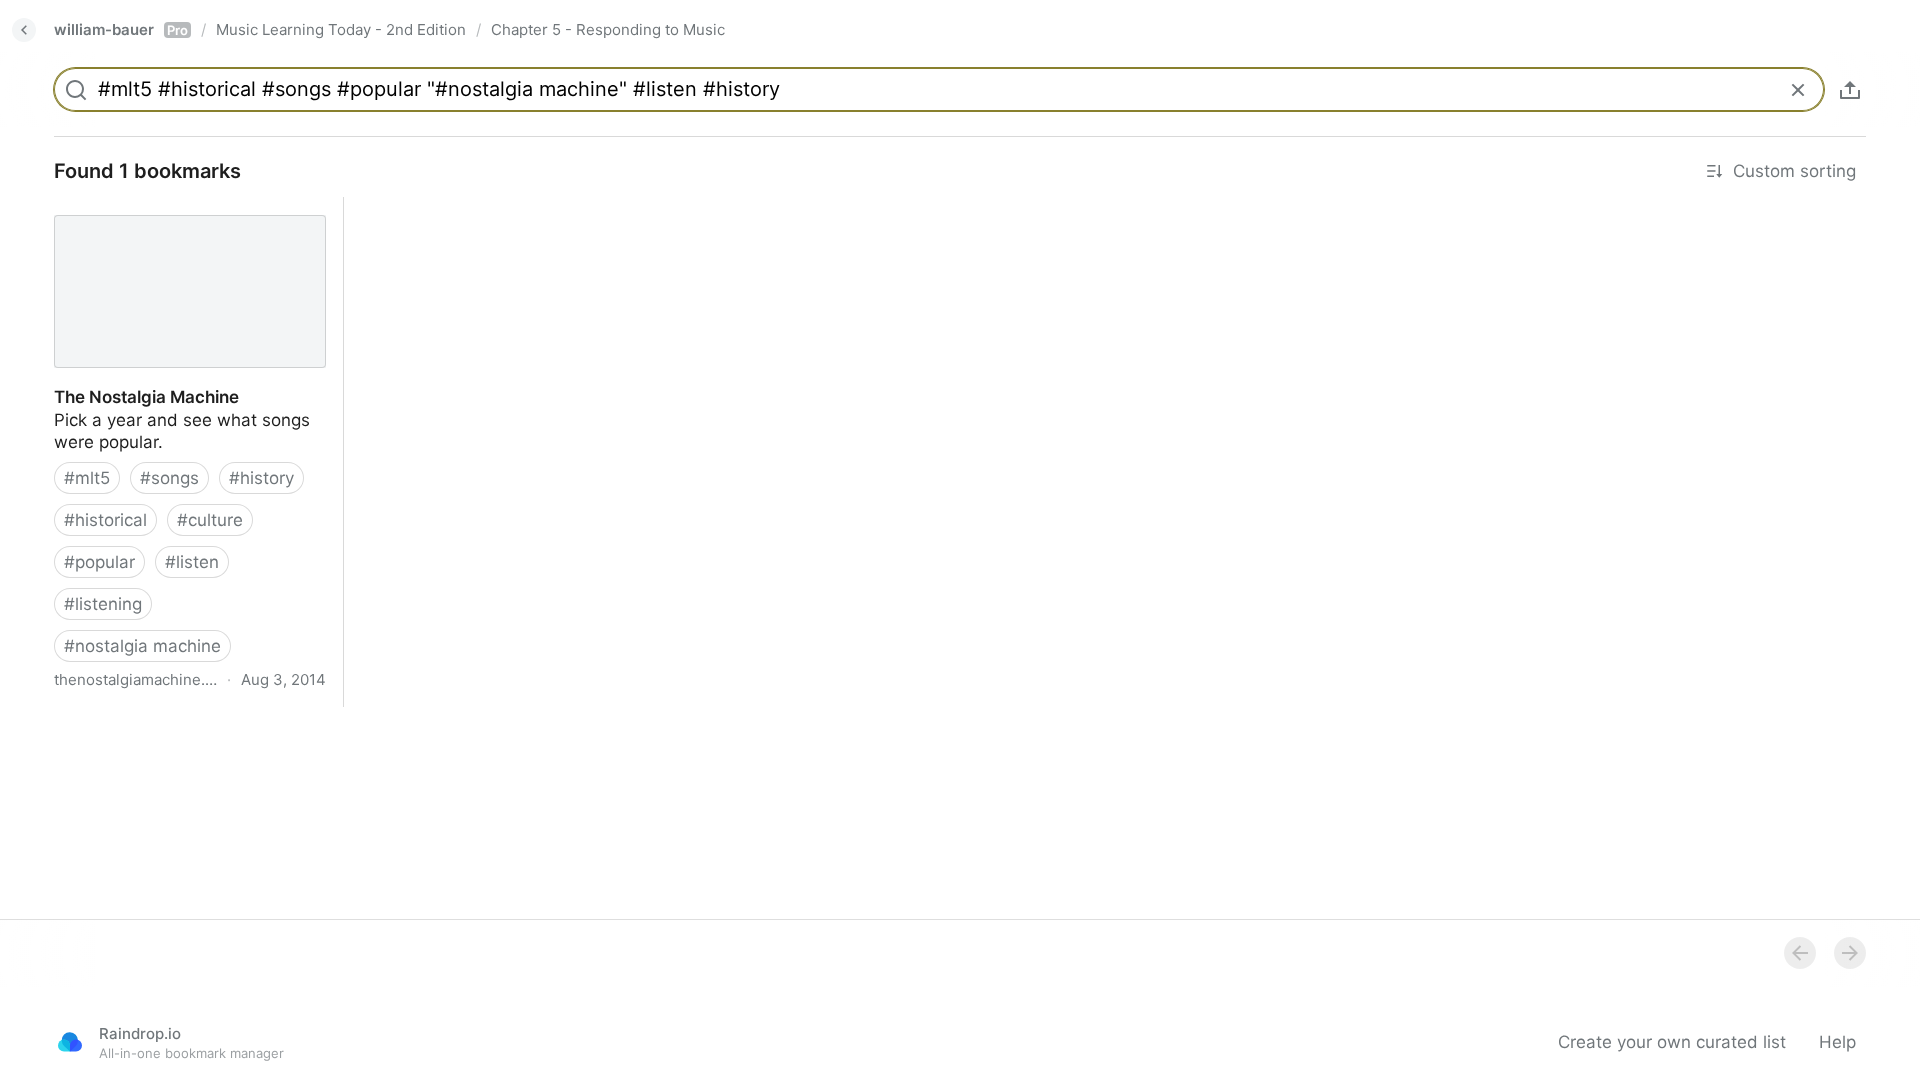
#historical (105, 520)
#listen (192, 562)
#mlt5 (87, 478)
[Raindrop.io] (70, 1042)
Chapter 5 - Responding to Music (608, 29)
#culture (210, 520)
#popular (99, 562)
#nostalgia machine (142, 646)
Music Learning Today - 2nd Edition (341, 29)
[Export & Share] (1850, 90)
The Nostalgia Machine (128, 208)
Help (1837, 1042)
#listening (103, 604)
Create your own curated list (1672, 1042)
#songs (169, 478)
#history (261, 478)
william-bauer (121, 29)
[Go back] (24, 30)
